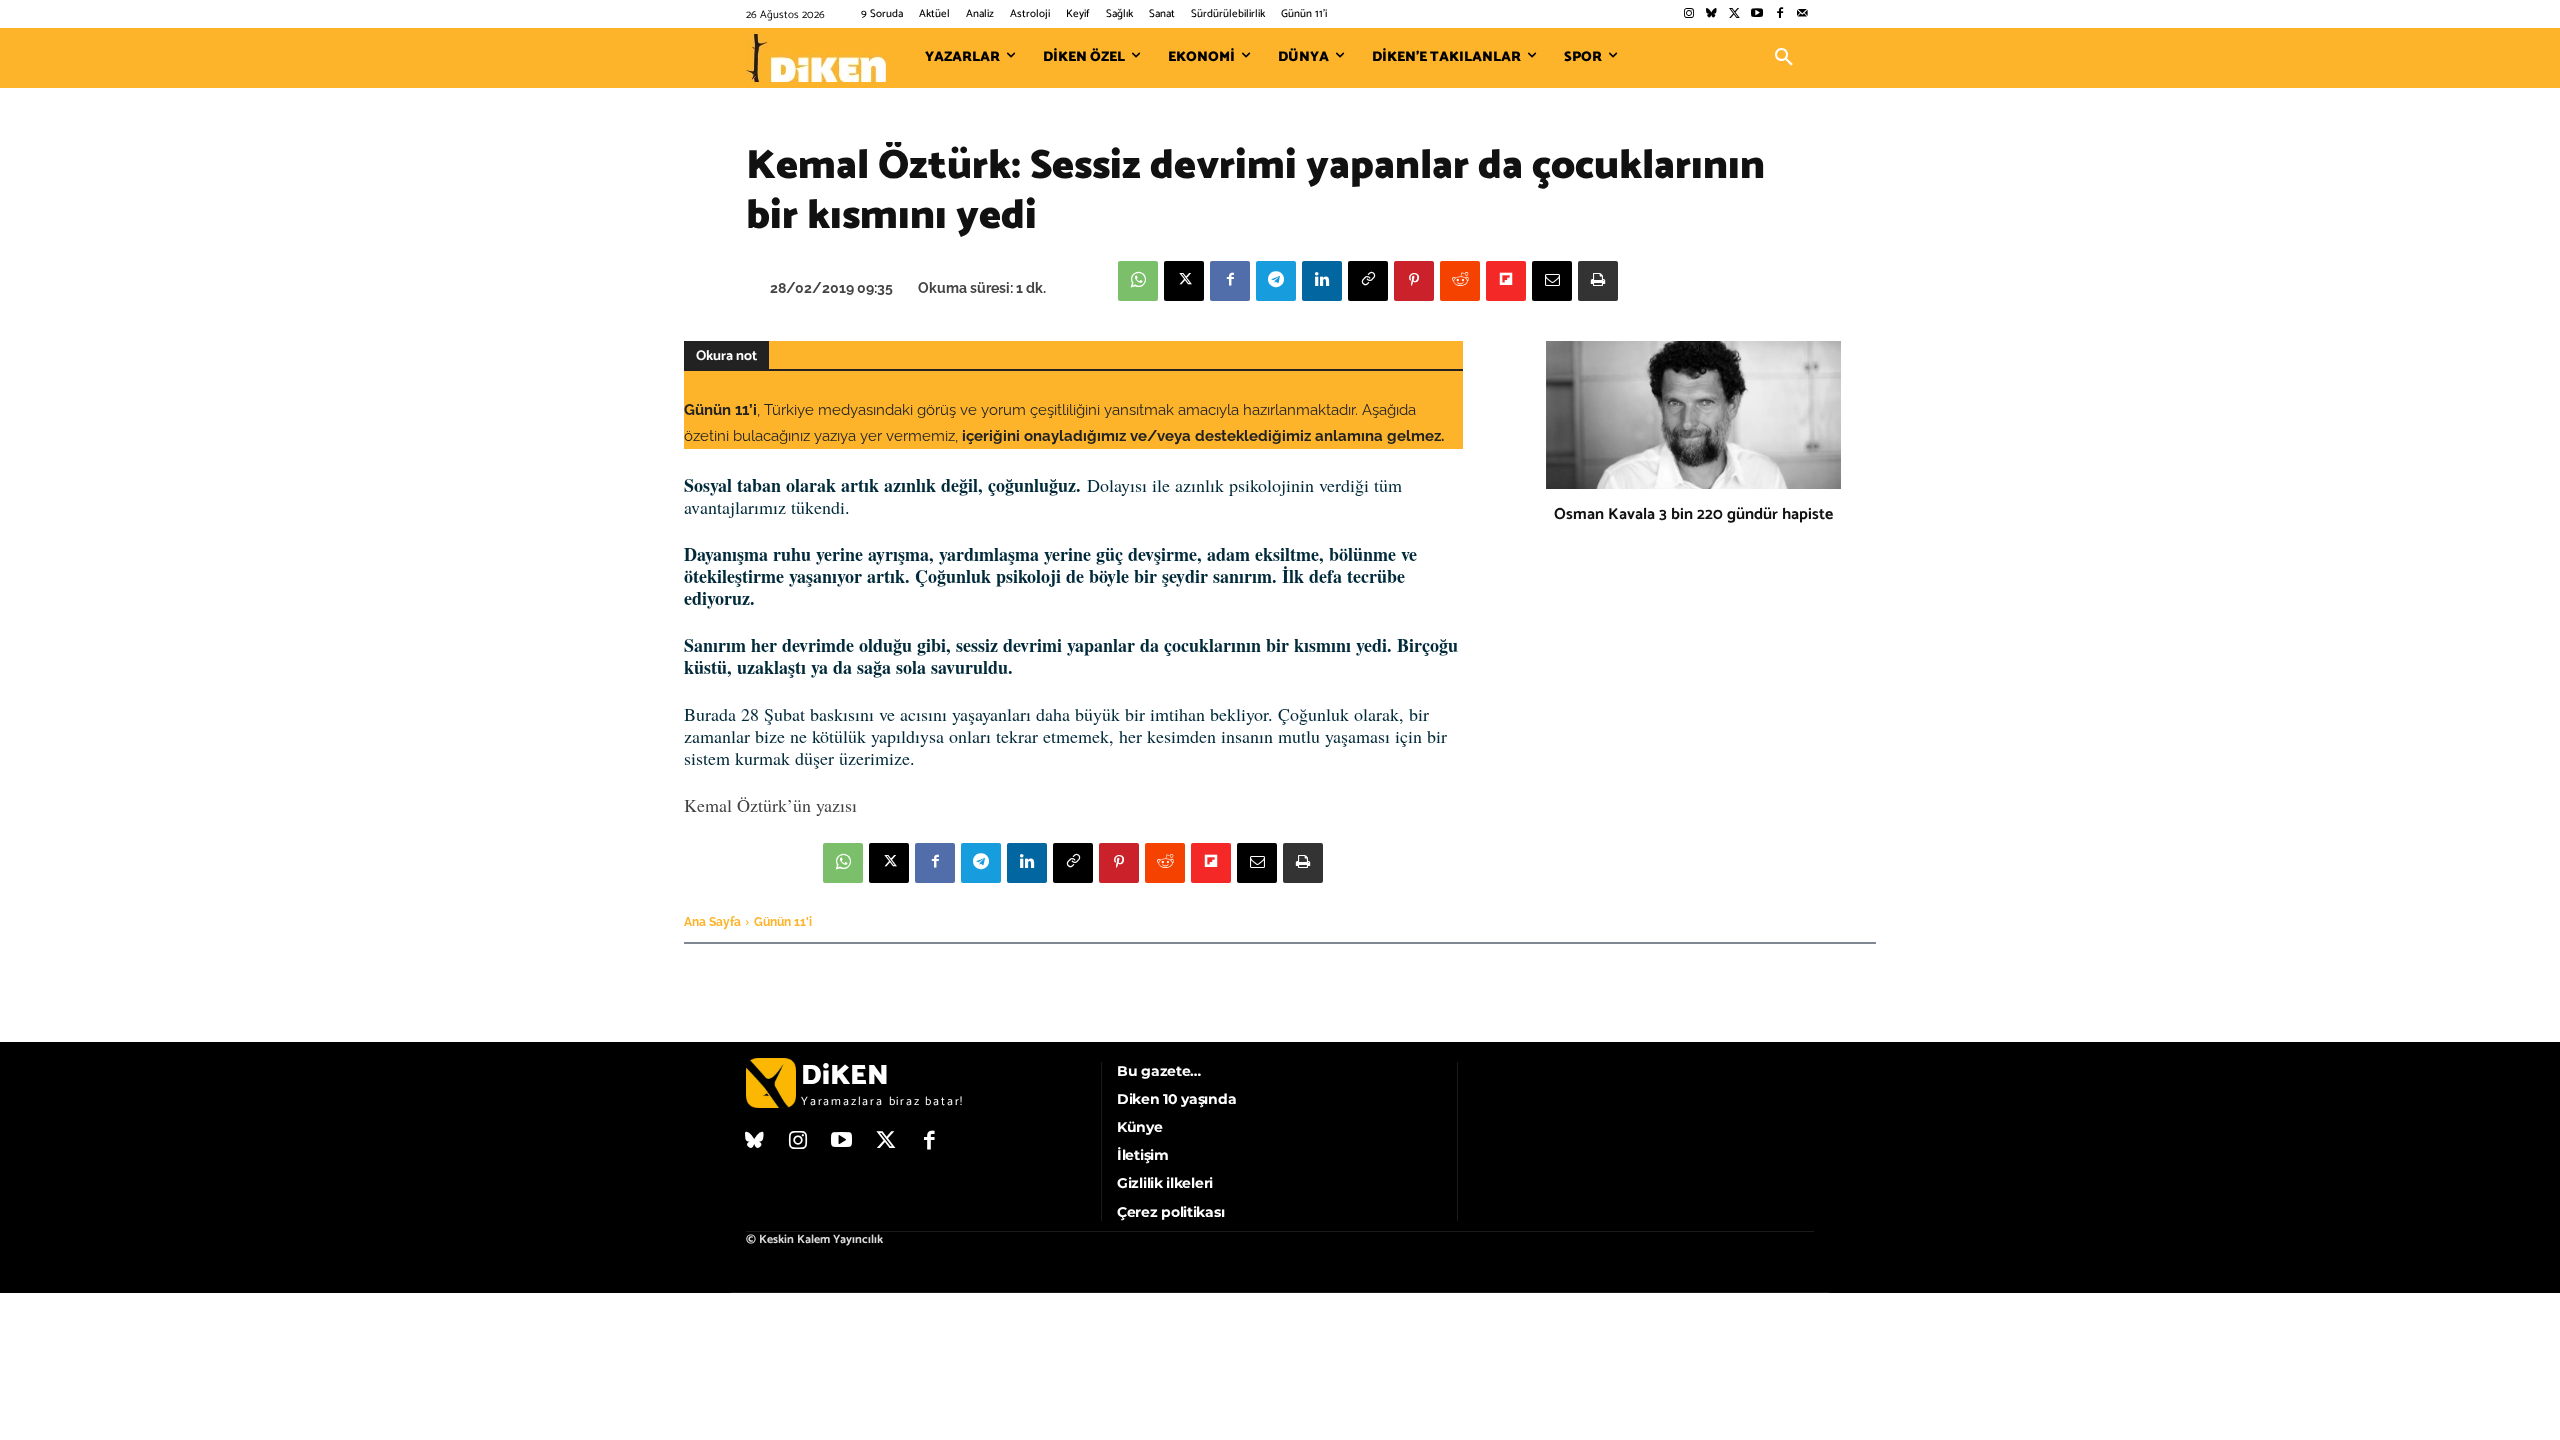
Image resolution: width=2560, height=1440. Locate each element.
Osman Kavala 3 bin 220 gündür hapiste (1693, 514)
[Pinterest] (1414, 281)
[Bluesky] (1711, 14)
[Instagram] (1688, 14)
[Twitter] (1734, 14)
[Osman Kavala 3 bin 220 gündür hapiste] (1693, 415)
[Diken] (816, 58)
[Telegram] (1276, 281)
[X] (1184, 281)
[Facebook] (1779, 14)
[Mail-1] (1802, 14)
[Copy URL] (1368, 281)
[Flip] (1506, 281)
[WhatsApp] (1138, 281)
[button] (1784, 58)
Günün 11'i (783, 922)
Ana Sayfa (712, 922)
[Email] (1552, 281)
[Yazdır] (1598, 281)
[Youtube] (1757, 14)
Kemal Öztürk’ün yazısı (770, 805)
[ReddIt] (1460, 281)
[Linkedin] (1322, 281)
